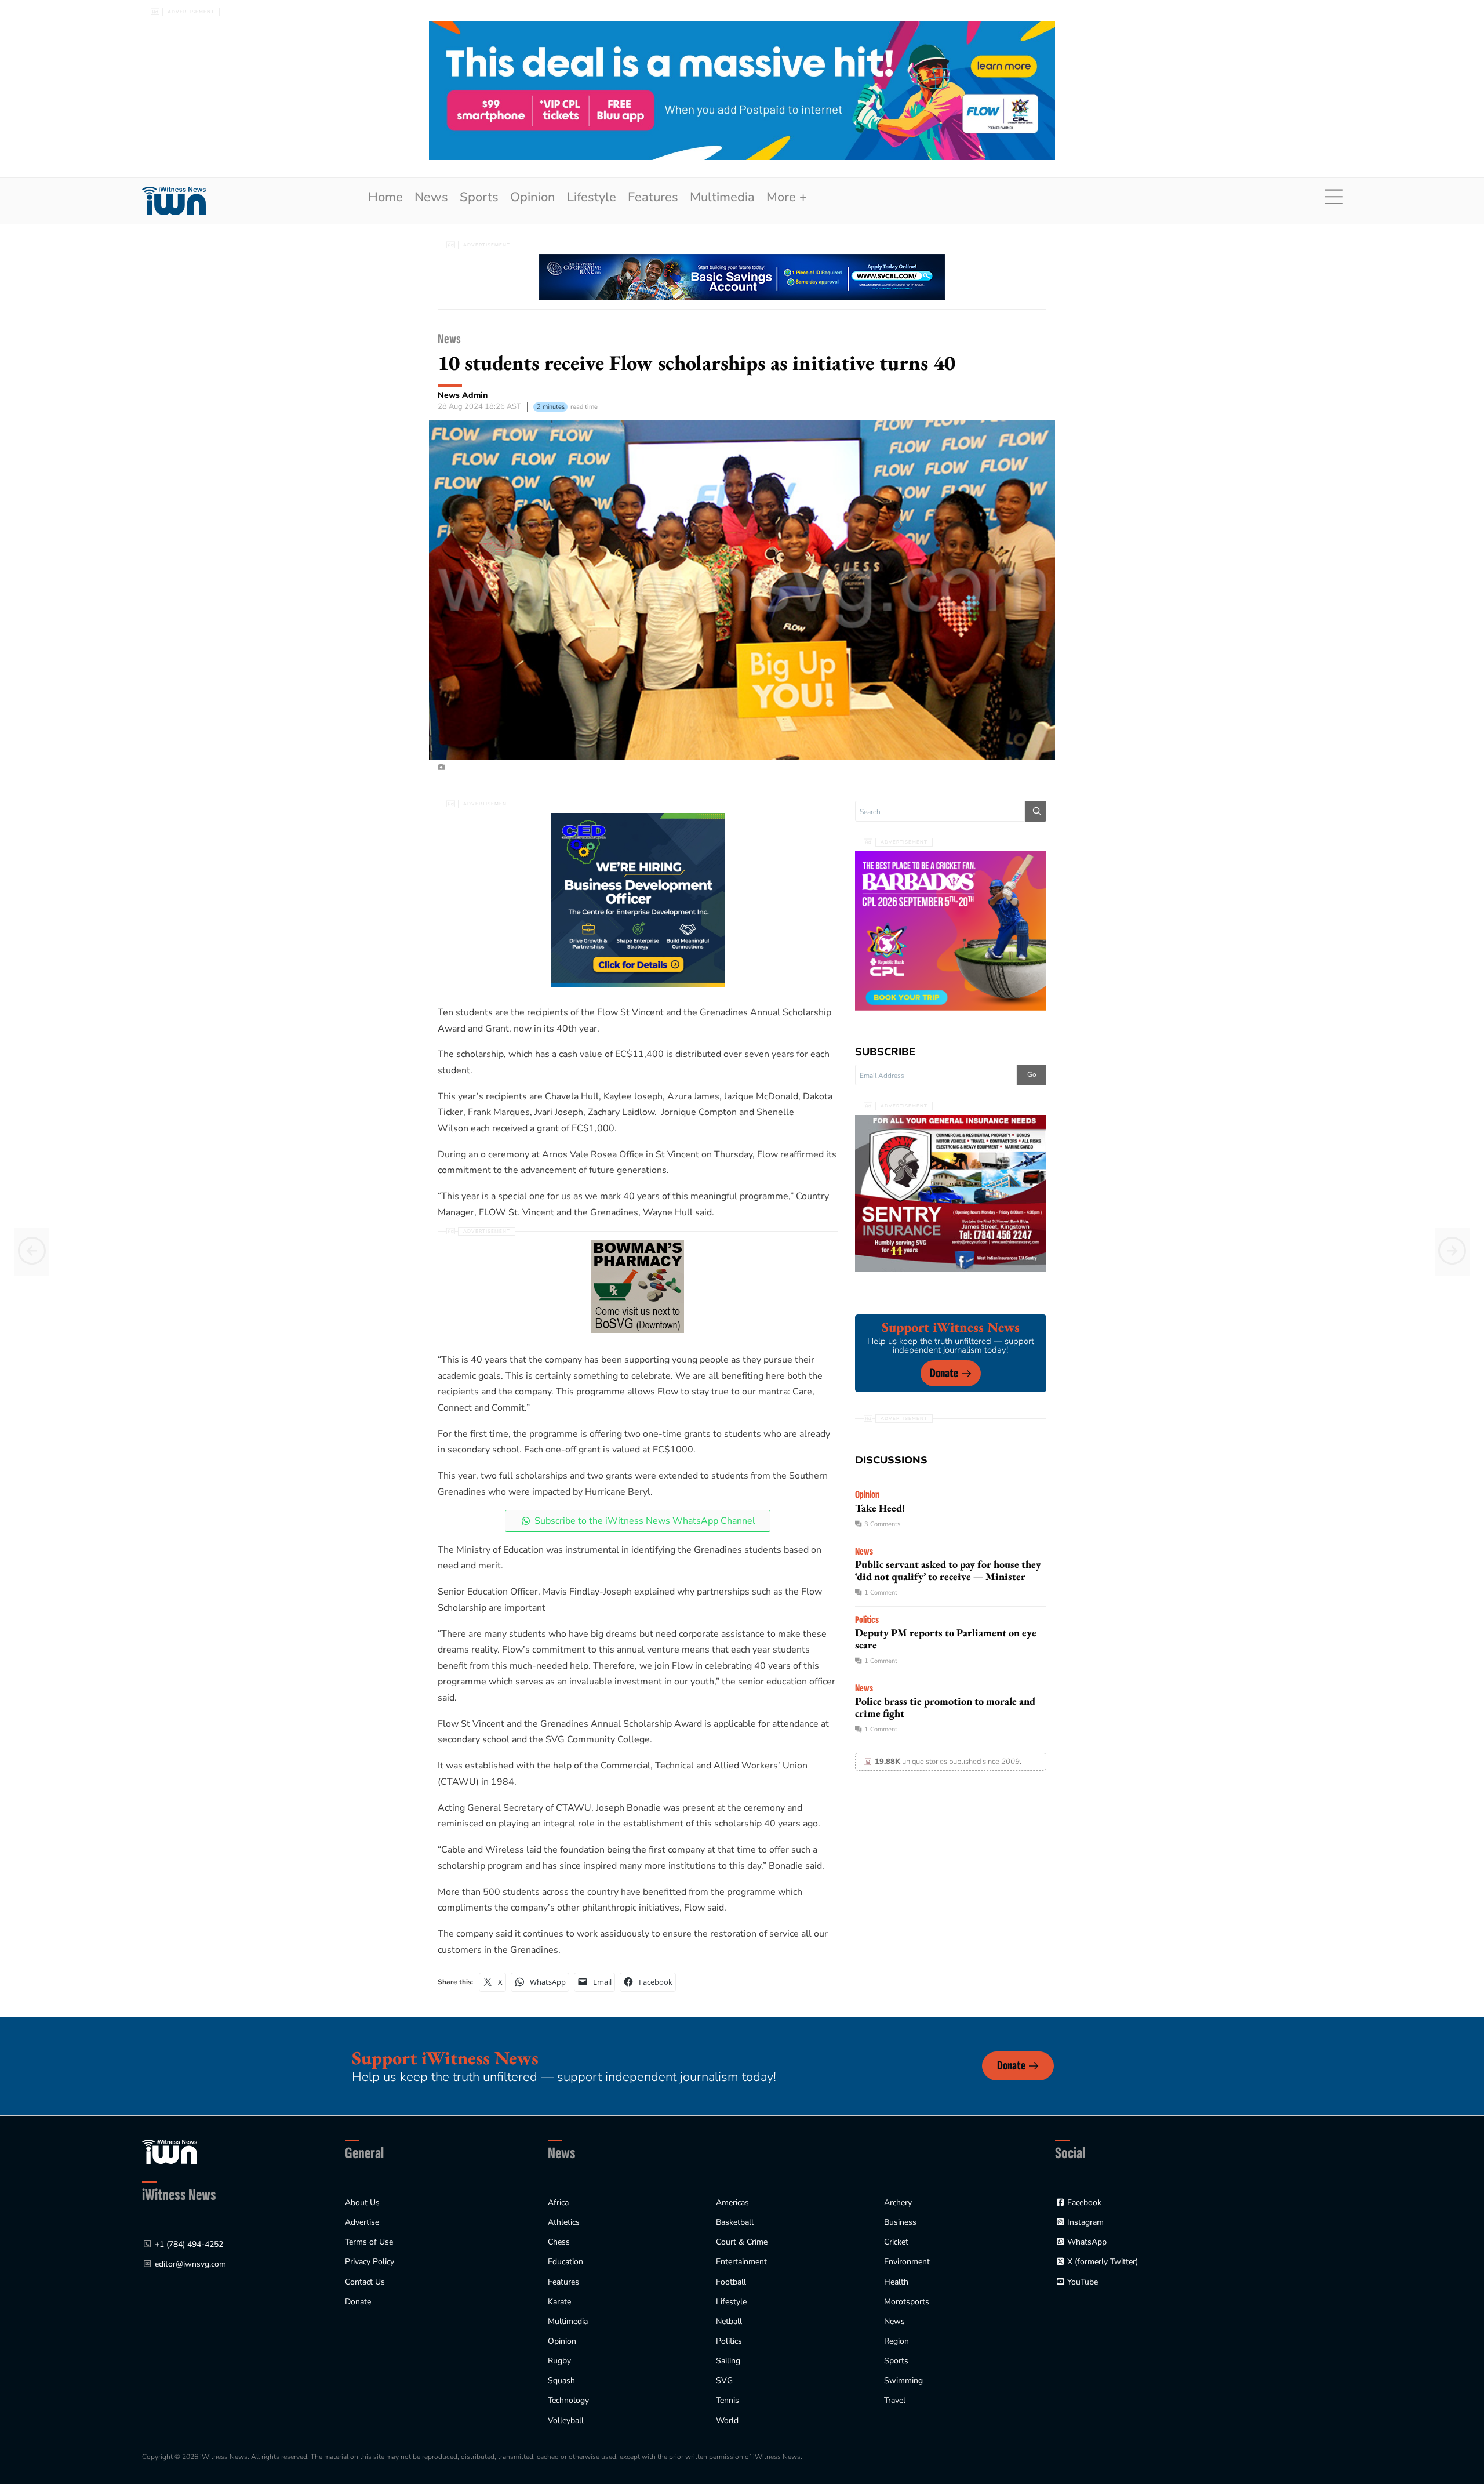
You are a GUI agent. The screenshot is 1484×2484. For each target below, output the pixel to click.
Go (1032, 1074)
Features (653, 197)
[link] (174, 201)
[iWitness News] (170, 2151)
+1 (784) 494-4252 (189, 2244)
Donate (944, 1373)
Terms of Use (369, 2242)
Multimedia (722, 197)
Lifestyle (592, 197)
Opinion (533, 197)
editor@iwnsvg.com (190, 2264)
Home (385, 197)
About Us (362, 2202)
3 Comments (882, 1524)
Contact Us (365, 2282)
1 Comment (881, 1593)
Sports (479, 197)
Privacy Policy (370, 2262)
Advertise (362, 2222)
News (431, 197)
